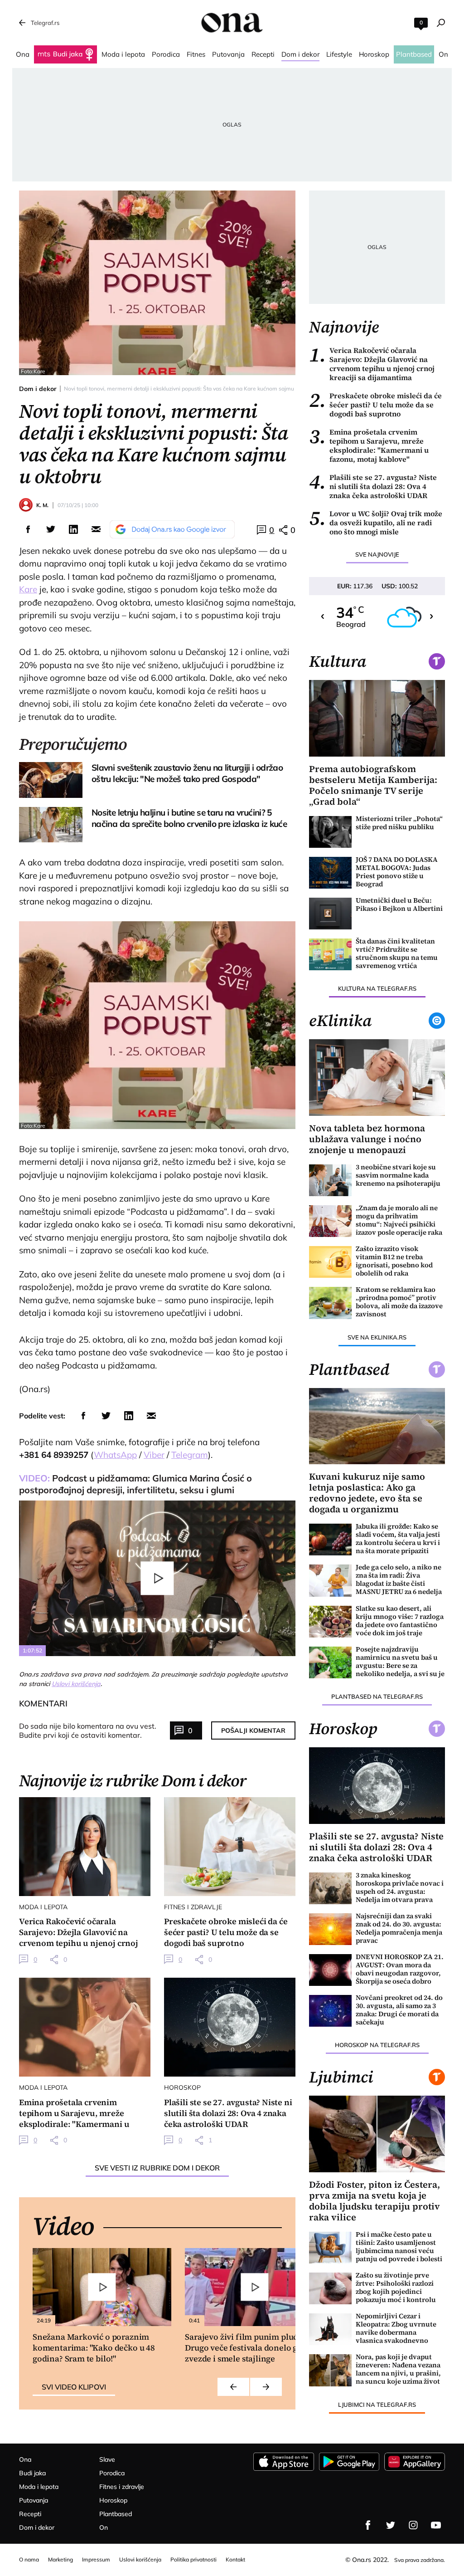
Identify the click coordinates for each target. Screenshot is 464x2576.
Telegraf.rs (45, 23)
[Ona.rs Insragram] (413, 2525)
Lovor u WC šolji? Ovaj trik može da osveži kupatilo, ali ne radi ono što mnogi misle (376, 523)
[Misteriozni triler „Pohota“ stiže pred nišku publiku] (330, 832)
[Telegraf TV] (436, 2525)
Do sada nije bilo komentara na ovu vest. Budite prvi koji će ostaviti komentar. (88, 1730)
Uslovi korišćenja (76, 1684)
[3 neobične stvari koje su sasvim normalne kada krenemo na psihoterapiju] (330, 1180)
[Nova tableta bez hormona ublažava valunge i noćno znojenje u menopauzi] (377, 1078)
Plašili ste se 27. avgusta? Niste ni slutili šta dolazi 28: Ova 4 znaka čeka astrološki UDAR (373, 486)
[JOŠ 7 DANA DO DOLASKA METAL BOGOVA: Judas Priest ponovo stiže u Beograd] (330, 873)
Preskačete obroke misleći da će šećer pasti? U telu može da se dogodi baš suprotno (375, 405)
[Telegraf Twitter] (391, 2525)
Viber (154, 1455)
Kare (28, 589)
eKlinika (340, 1021)
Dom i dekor (38, 389)
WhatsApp (115, 1455)
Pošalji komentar (253, 1730)
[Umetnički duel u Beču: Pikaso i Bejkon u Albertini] (330, 914)
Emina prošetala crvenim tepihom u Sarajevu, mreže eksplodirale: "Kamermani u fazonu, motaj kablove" (369, 445)
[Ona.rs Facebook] (368, 2525)
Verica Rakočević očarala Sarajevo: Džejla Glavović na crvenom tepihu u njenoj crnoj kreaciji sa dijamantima (372, 364)
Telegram (190, 1455)
